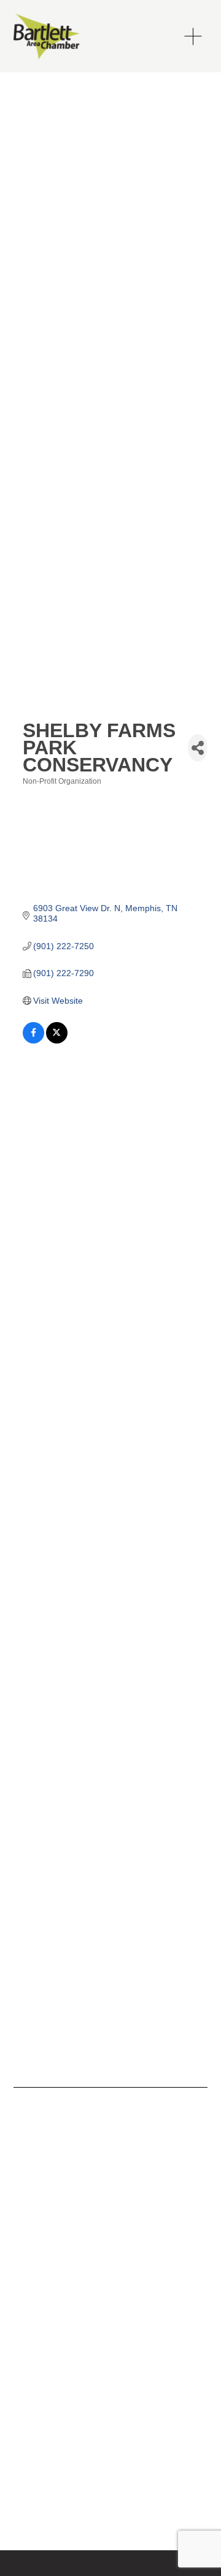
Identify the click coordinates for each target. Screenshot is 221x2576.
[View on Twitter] (57, 1040)
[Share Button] (198, 748)
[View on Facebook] (33, 1040)
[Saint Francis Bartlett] (38, 2155)
